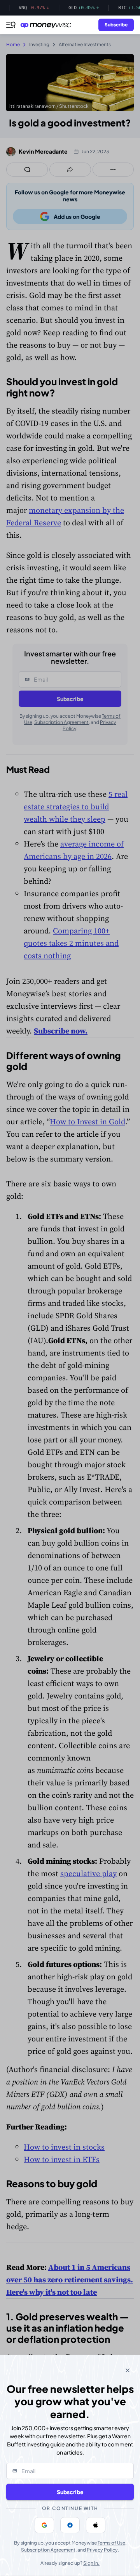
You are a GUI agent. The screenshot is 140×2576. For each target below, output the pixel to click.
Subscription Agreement (48, 2550)
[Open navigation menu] (11, 25)
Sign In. (91, 2563)
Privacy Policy (102, 2550)
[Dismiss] (128, 2370)
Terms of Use (111, 2543)
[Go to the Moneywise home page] (48, 25)
